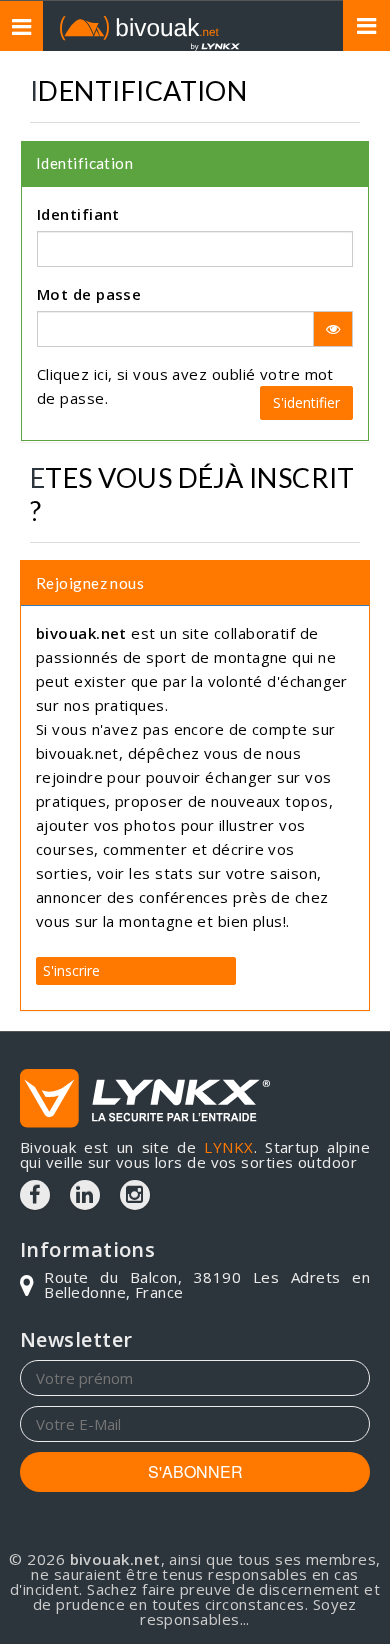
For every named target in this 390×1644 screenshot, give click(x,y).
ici (101, 374)
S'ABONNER (195, 1471)
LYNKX (228, 1147)
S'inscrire (71, 970)
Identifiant (78, 214)
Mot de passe (89, 294)
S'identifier (306, 402)
